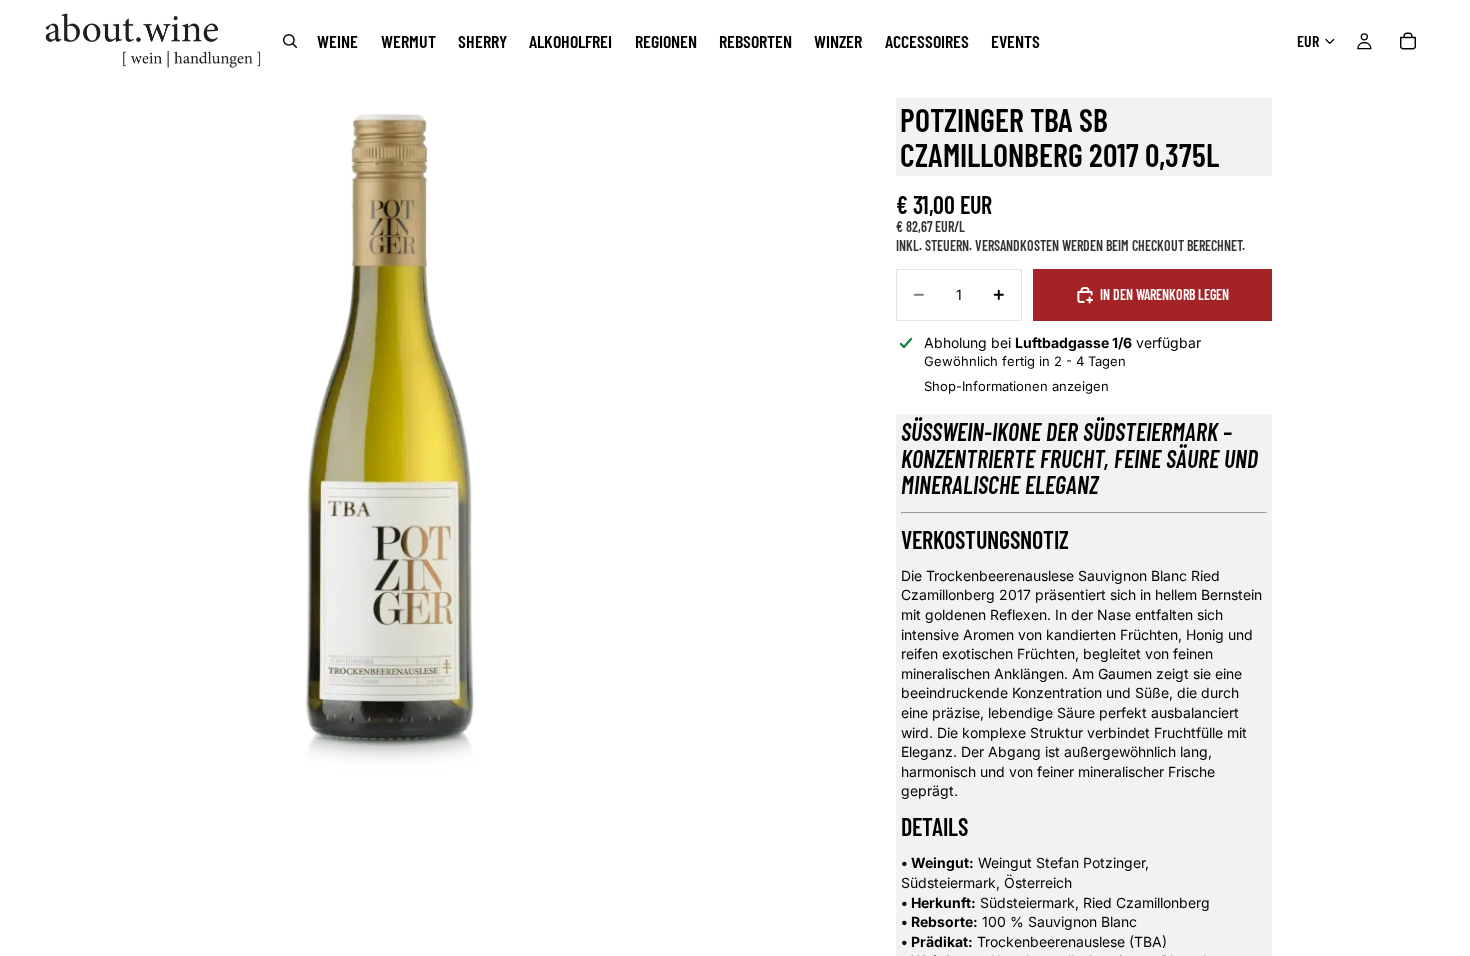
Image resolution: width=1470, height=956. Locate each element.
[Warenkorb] (1408, 41)
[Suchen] (290, 41)
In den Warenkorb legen (1164, 294)
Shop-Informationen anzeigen (1016, 386)
